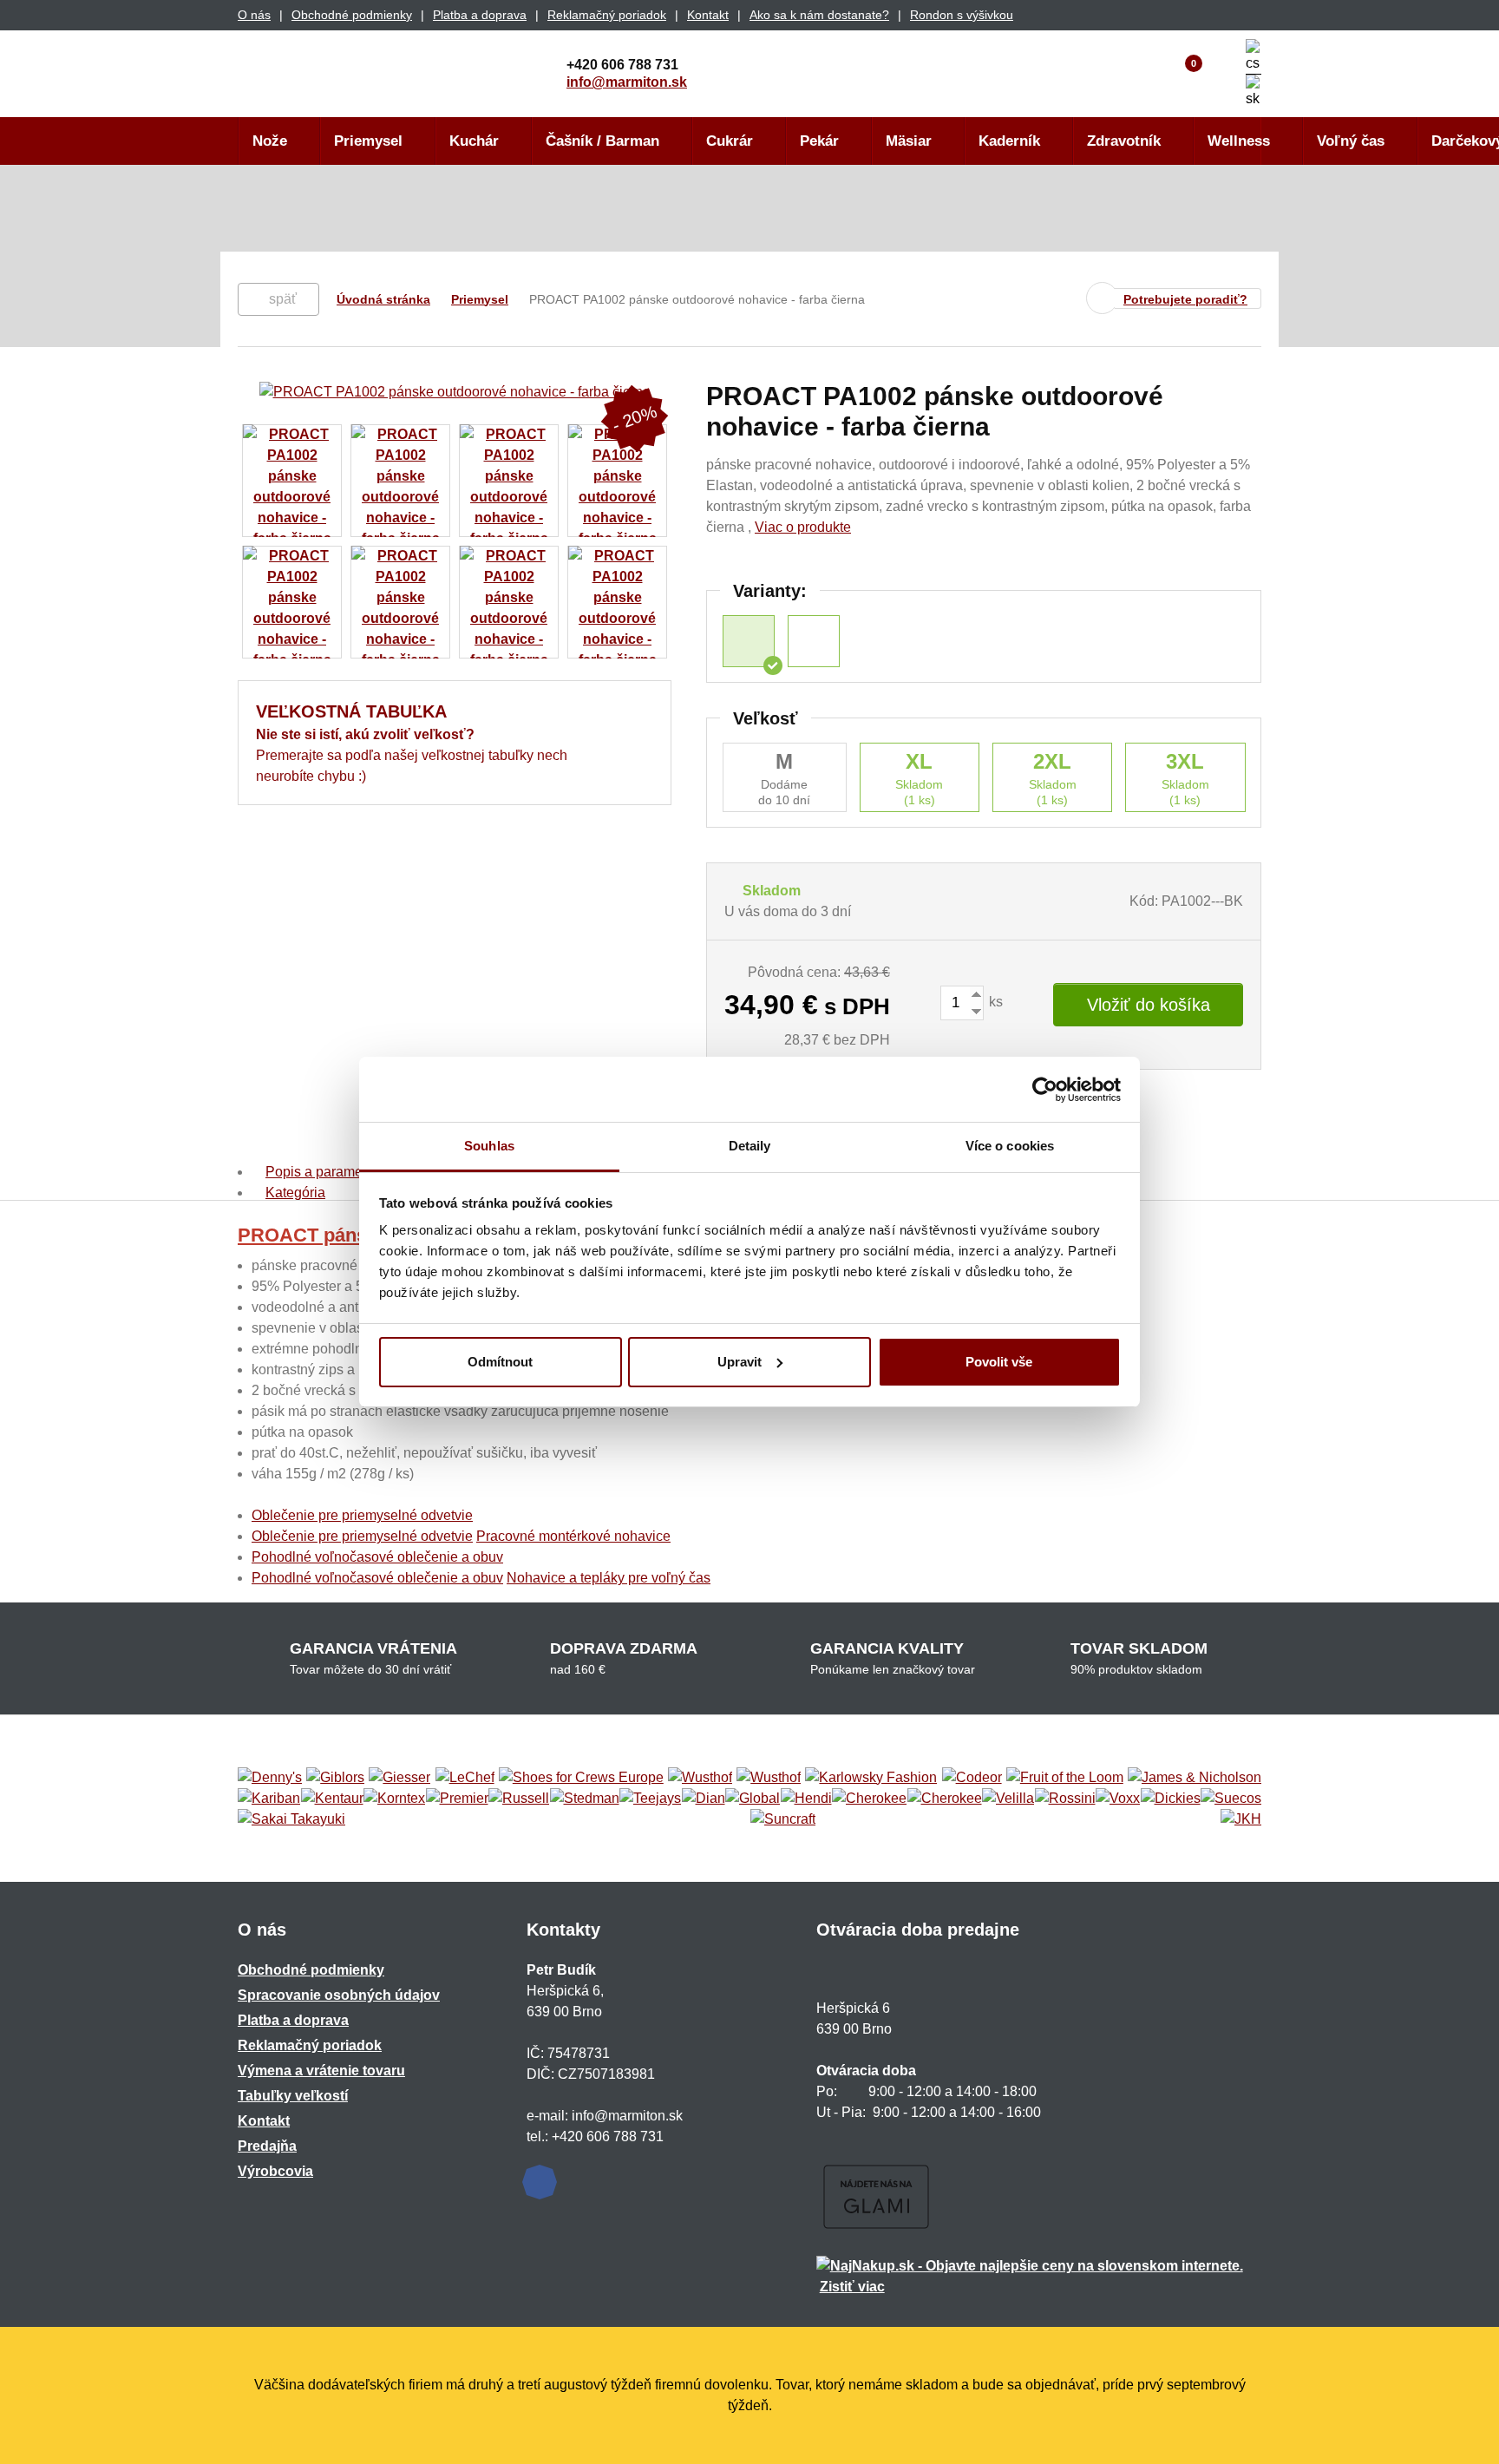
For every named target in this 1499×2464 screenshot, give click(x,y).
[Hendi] (806, 1799)
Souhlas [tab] (489, 1146)
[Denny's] (270, 1778)
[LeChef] (465, 1778)
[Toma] (945, 1799)
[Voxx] (1118, 1799)
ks (994, 1002)
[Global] (753, 1799)
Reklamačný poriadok (607, 15)
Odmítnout (500, 1362)
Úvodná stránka (383, 299)
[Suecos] (1231, 1799)
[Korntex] (394, 1799)
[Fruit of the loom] (1065, 1778)
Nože (270, 141)
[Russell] (519, 1799)
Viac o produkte (803, 527)
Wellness (1239, 141)
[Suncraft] (783, 1819)
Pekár (819, 141)
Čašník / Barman (602, 141)
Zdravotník (1124, 141)
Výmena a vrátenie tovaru (321, 2071)
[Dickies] (1171, 1799)
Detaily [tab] (750, 1146)
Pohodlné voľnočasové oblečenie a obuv (377, 1557)
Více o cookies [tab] (1010, 1146)
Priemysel (368, 141)
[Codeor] (972, 1778)
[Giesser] (399, 1778)
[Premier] (457, 1799)
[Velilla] (1008, 1799)
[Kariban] (269, 1799)
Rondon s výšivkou (962, 15)
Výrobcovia (275, 2171)
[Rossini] (1065, 1799)
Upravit (740, 1362)
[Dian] (704, 1799)
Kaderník (1009, 141)
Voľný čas (1351, 141)
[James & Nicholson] (1195, 1778)
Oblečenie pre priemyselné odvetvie (362, 1515)
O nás (254, 15)
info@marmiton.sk (627, 82)
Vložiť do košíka (1149, 1005)
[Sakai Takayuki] (291, 1819)
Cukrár (730, 141)
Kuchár (474, 141)
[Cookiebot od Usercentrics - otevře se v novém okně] (1045, 1090)
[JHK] (1241, 1819)
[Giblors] (335, 1778)
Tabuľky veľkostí (293, 2096)
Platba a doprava (480, 15)
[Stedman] (585, 1799)
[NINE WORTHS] (769, 1778)
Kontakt (708, 15)
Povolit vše (999, 1362)
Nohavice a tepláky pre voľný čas (609, 1578)
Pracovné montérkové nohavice (573, 1536)
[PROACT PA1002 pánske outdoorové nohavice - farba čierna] (749, 641)
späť (283, 299)
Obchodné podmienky (352, 15)
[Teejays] (650, 1799)
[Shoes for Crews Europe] (581, 1778)
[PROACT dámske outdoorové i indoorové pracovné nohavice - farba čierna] (814, 641)
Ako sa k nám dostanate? (819, 15)
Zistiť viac (852, 2287)
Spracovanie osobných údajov (339, 1995)
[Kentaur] (332, 1799)
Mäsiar (909, 141)
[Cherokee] (869, 1799)
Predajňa (267, 2146)
